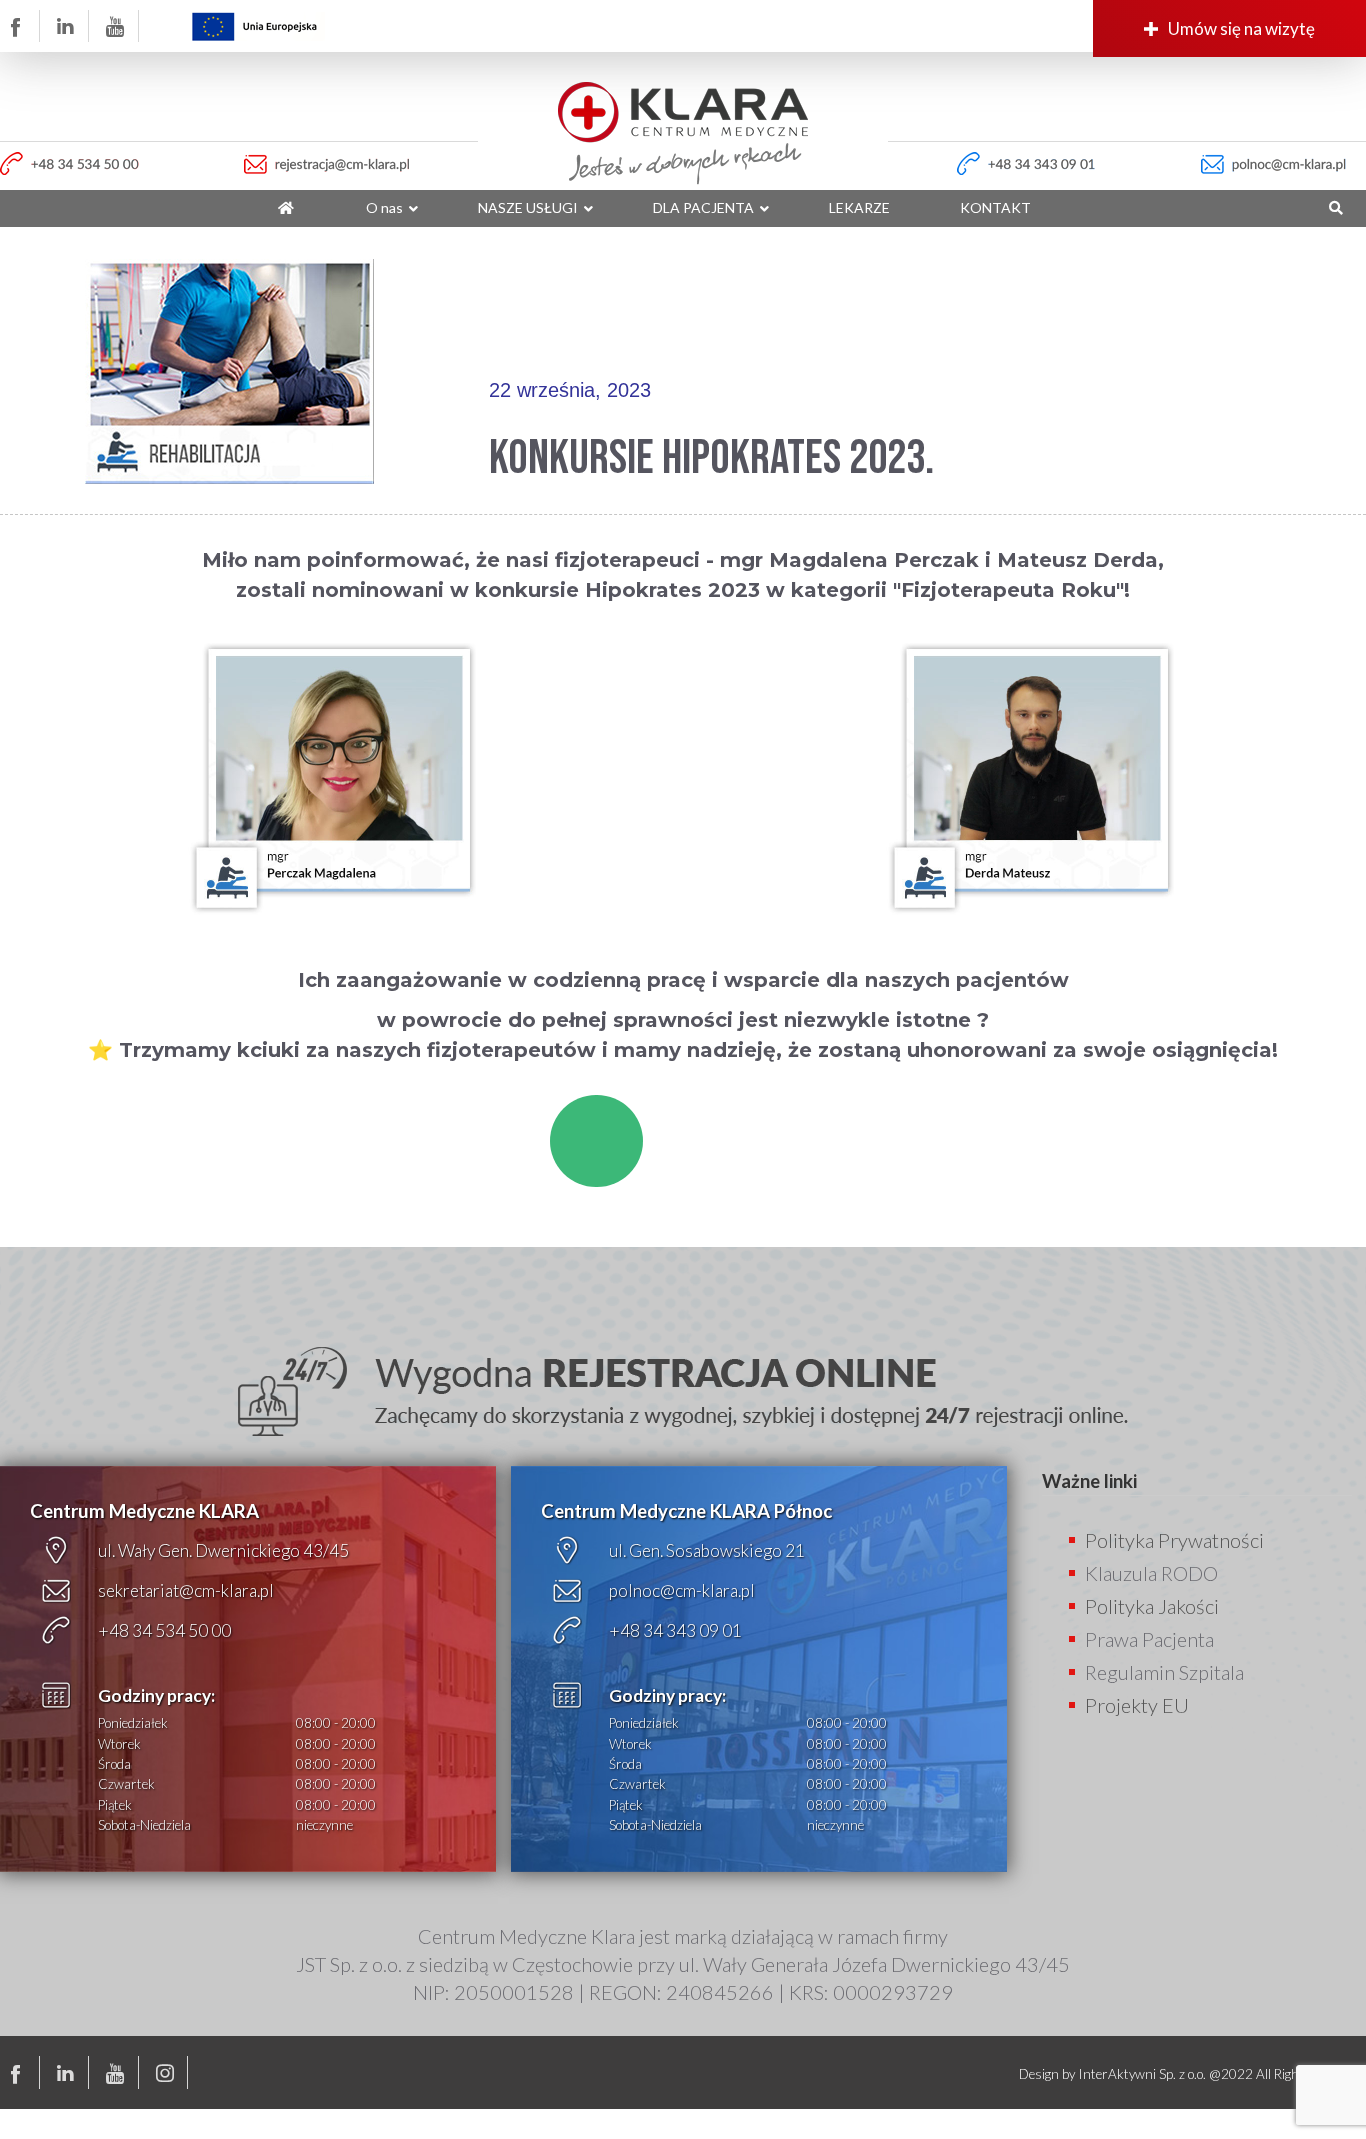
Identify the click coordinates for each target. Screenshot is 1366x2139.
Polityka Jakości (1152, 1606)
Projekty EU (1137, 1705)
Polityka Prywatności (1174, 1540)
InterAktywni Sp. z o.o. (1142, 2074)
